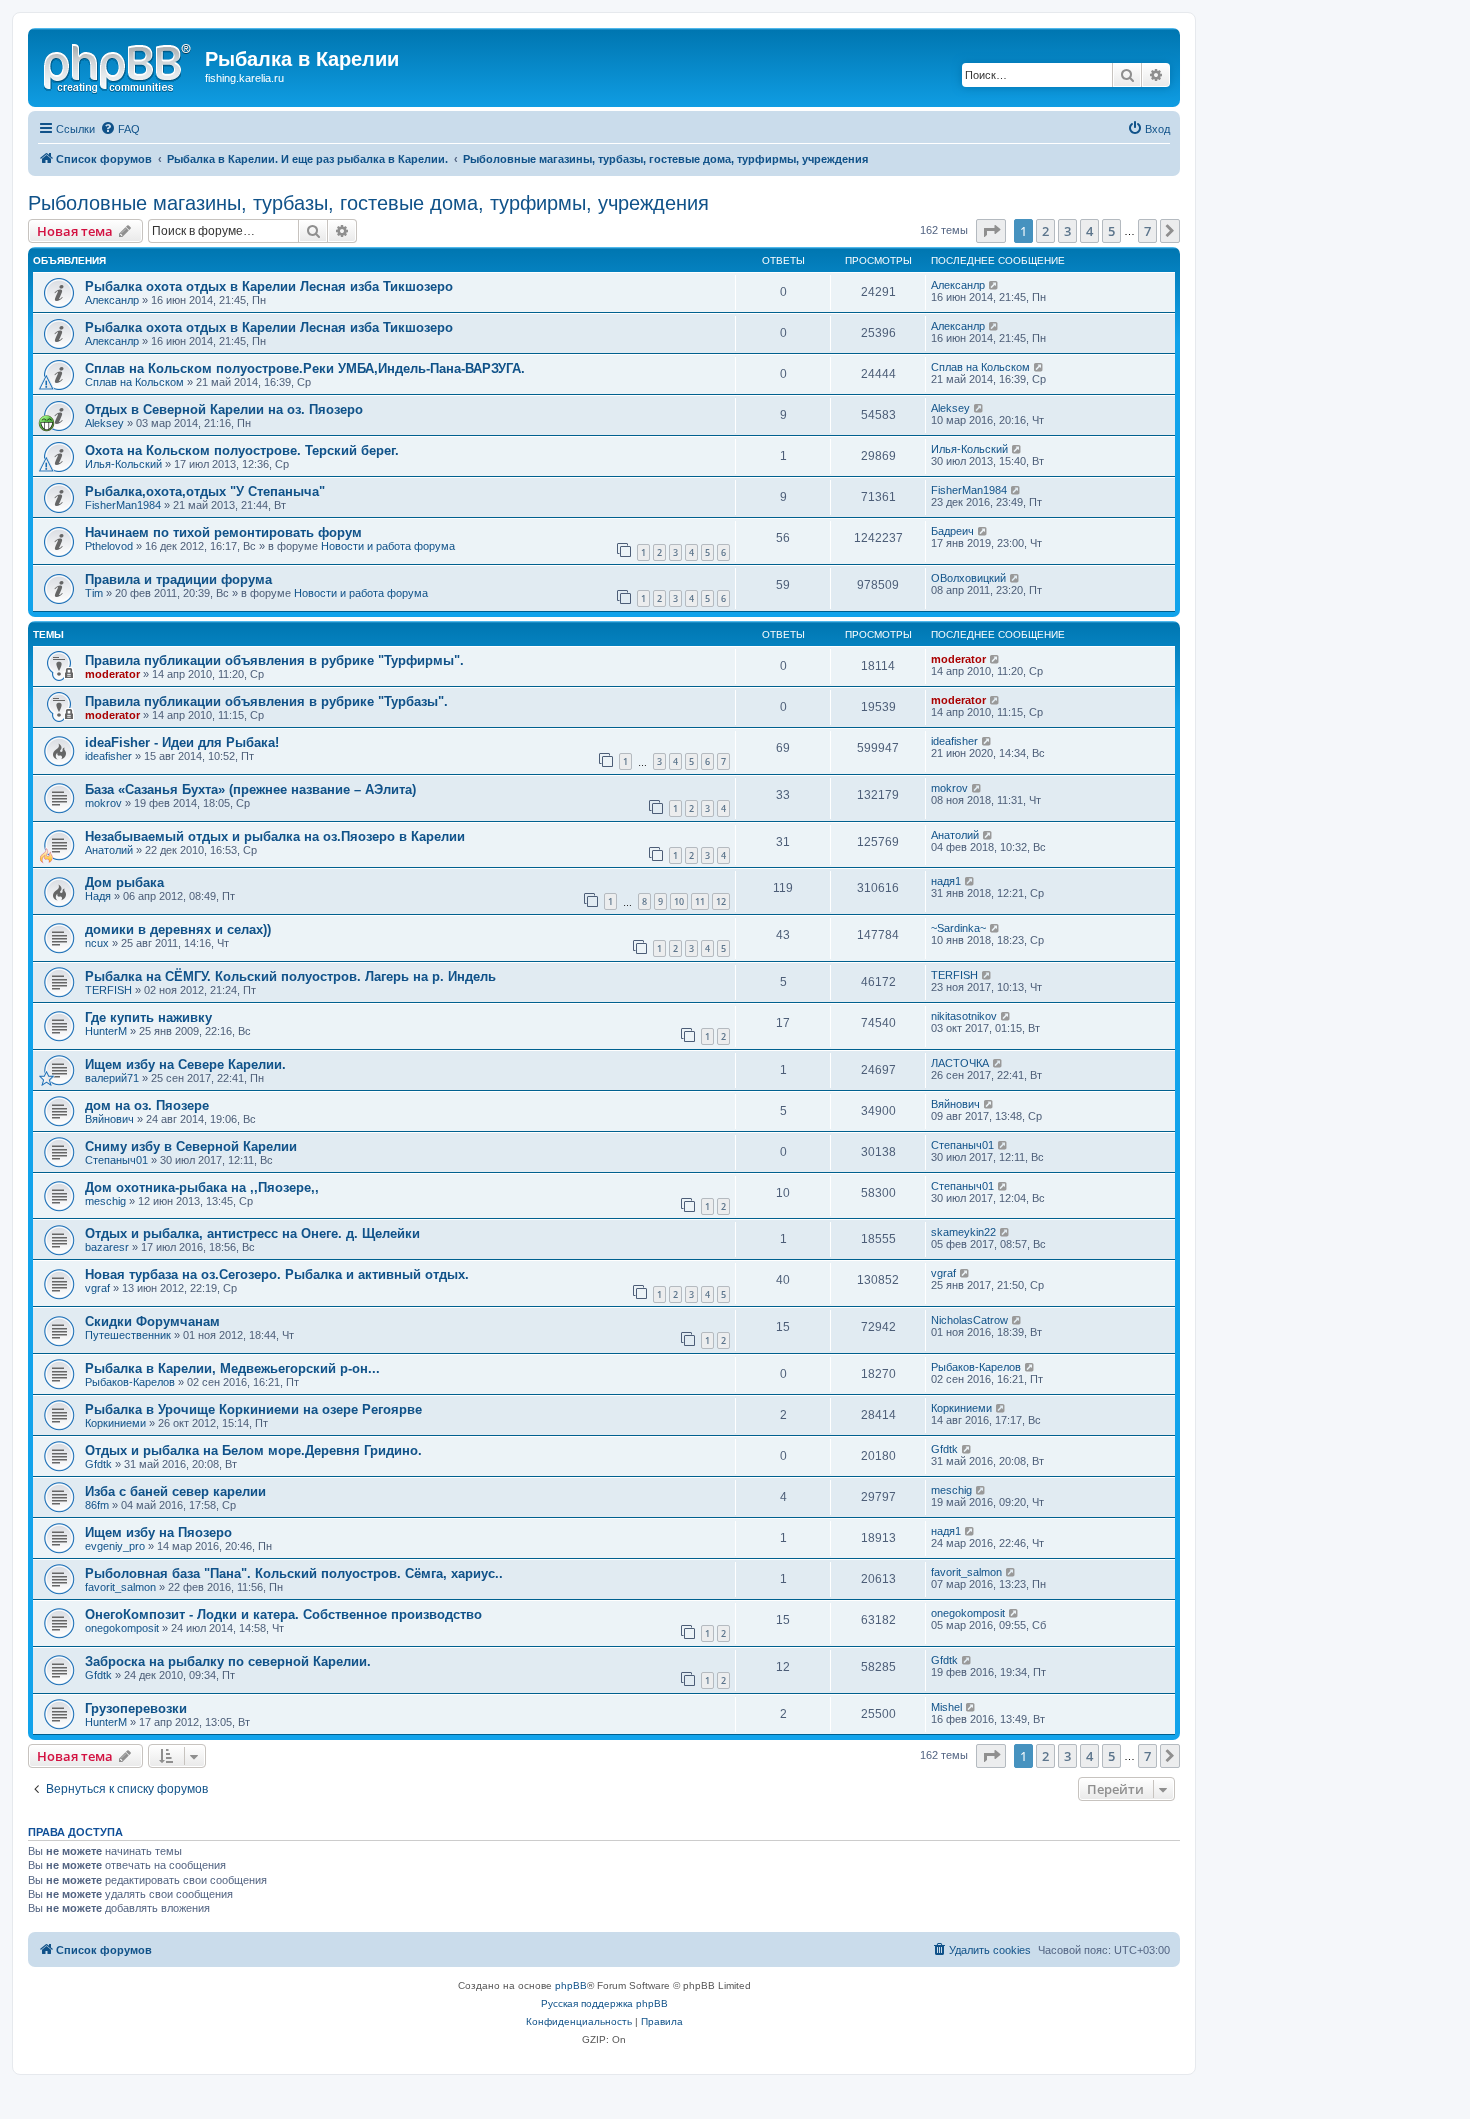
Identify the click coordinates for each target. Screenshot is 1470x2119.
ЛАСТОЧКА (960, 1063)
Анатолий (109, 850)
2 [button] (1045, 231)
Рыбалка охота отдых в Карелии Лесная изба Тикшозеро (269, 286)
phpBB (571, 1985)
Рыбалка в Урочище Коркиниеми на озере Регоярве (253, 1409)
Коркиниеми (115, 1423)
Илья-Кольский (123, 464)
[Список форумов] (119, 65)
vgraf (97, 1288)
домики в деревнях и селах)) (178, 929)
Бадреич (952, 531)
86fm (97, 1505)
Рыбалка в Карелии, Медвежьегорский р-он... (232, 1368)
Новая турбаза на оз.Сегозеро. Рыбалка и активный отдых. (277, 1274)
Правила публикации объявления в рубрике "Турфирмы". (274, 660)
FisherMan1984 (123, 505)
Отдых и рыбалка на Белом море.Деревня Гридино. (253, 1450)
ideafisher (108, 756)
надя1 (946, 881)
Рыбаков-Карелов (130, 1382)
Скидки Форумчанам (152, 1321)
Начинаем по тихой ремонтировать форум (223, 532)
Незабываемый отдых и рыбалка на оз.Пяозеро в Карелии (275, 836)
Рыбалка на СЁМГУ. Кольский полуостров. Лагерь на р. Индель (290, 976)
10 (679, 901)
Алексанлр (112, 300)
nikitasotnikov (964, 1016)
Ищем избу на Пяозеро (158, 1532)
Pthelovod (109, 546)
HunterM (106, 1031)
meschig (105, 1201)
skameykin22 (963, 1232)
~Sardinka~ (958, 928)
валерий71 (112, 1078)
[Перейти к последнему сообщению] (994, 285)
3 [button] (1067, 231)
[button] (991, 231)
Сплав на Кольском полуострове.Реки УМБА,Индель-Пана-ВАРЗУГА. (305, 368)
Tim (94, 593)
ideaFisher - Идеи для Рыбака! (182, 742)
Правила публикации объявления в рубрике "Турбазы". (266, 701)
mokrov (103, 803)
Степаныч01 (116, 1160)
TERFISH (108, 990)
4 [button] (1089, 231)
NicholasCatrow (969, 1320)
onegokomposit (122, 1628)
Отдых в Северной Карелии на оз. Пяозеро (224, 409)
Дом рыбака (124, 882)
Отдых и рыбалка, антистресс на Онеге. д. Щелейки (252, 1233)
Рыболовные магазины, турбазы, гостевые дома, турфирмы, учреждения (368, 203)
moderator (112, 674)
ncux (97, 943)
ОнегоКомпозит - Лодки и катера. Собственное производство (283, 1614)
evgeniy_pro (115, 1546)
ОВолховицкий (968, 578)
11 (700, 901)
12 (721, 901)
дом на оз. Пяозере (147, 1105)
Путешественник (128, 1335)
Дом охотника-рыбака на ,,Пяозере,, (202, 1187)
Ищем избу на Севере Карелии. (185, 1064)
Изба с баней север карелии (175, 1491)
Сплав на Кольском (134, 382)
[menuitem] (120, 129)
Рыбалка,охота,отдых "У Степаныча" (205, 491)
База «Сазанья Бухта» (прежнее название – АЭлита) (250, 789)
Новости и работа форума (388, 546)
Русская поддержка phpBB (604, 2003)
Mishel (946, 1707)
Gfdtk (98, 1464)
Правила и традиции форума (178, 579)
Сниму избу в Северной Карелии (191, 1146)
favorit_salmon (120, 1587)
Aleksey (104, 423)
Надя (98, 896)
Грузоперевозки (136, 1708)
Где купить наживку (148, 1017)
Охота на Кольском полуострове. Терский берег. (242, 450)
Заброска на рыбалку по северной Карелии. (228, 1661)
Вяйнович (109, 1119)
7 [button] (1147, 231)
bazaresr (107, 1247)
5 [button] (1111, 231)
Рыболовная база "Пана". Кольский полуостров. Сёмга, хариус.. (294, 1573)
